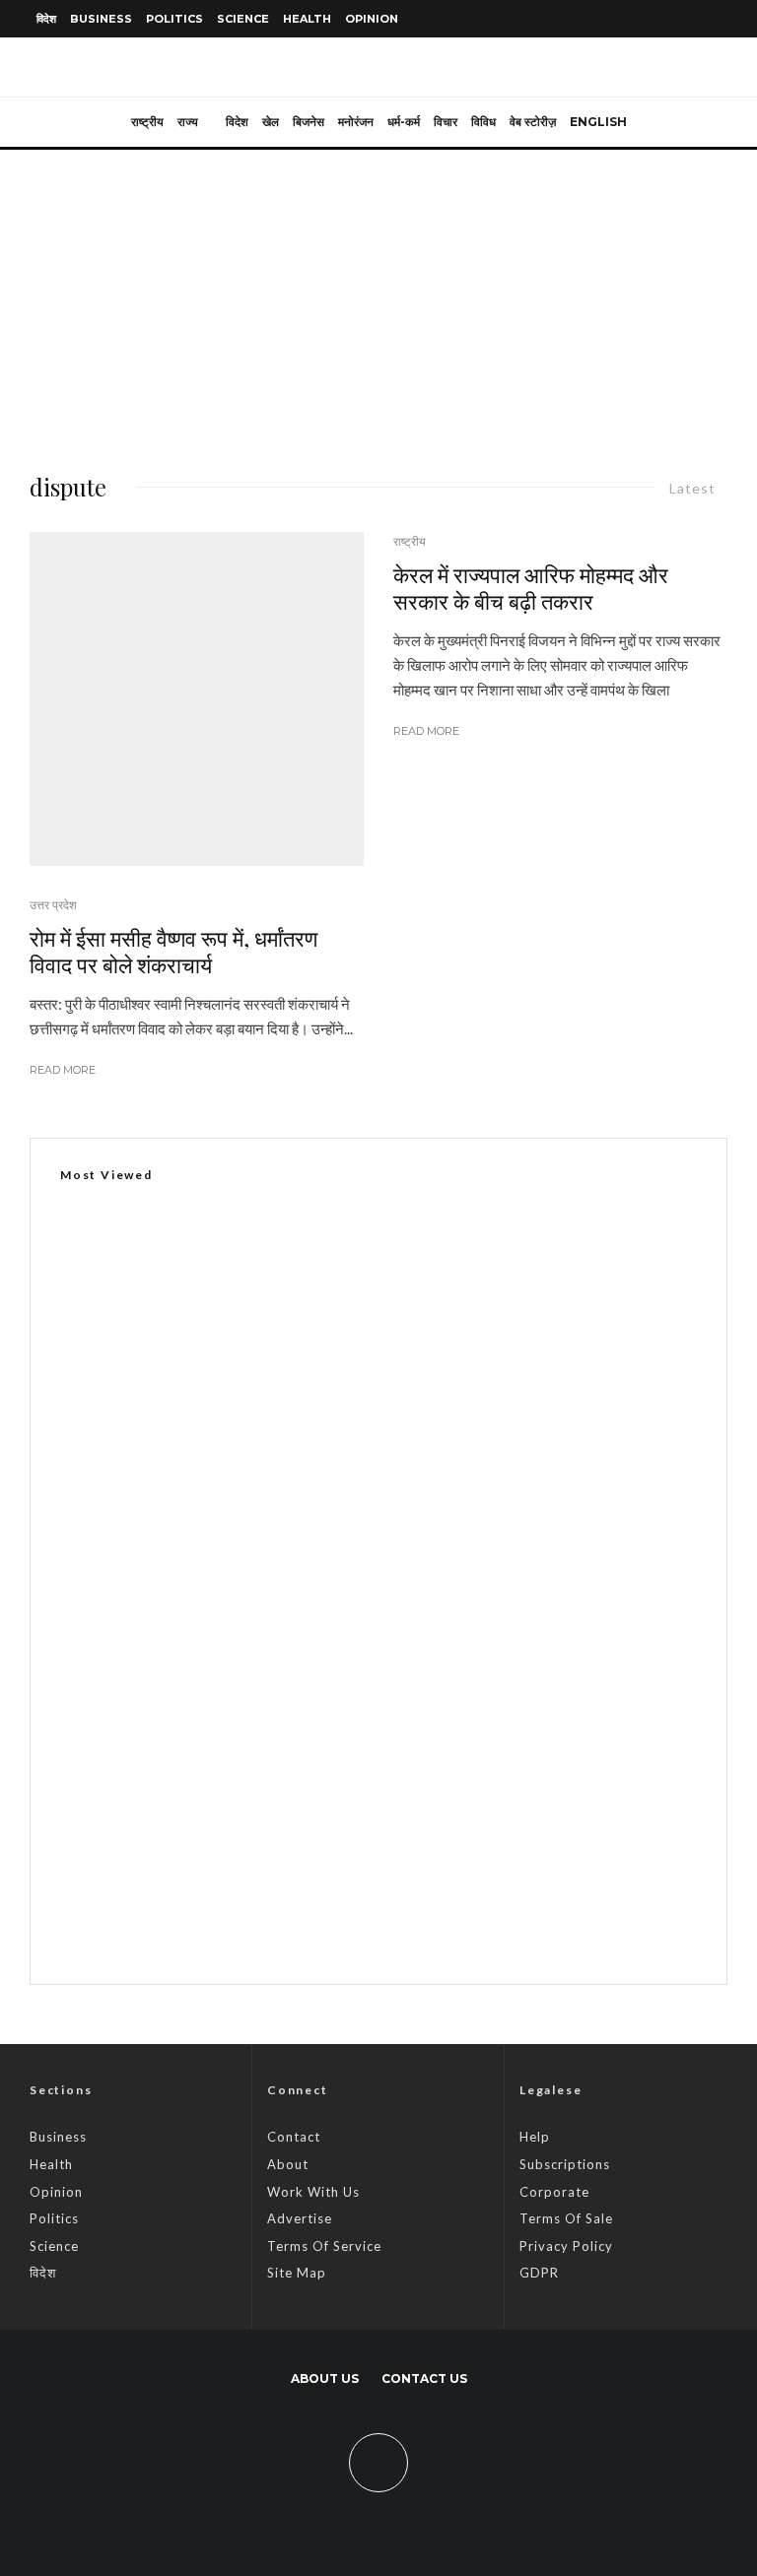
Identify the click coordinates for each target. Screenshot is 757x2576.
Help (535, 2137)
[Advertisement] (378, 297)
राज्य (188, 122)
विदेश (46, 19)
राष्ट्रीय (147, 122)
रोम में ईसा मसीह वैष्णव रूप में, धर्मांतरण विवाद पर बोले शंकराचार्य (173, 951)
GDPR (539, 2273)
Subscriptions (565, 2164)
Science (243, 19)
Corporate (554, 2192)
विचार (446, 122)
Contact (294, 2137)
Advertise (300, 2218)
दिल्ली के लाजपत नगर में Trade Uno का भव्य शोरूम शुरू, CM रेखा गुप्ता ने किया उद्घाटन (300, 1665)
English (598, 122)
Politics (174, 19)
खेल (271, 122)
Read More (63, 1070)
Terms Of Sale (566, 2218)
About (288, 2164)
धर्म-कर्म (404, 122)
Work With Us (313, 2192)
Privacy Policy (566, 2246)
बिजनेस (309, 122)
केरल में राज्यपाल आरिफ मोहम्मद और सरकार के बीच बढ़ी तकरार (531, 588)
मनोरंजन (356, 122)
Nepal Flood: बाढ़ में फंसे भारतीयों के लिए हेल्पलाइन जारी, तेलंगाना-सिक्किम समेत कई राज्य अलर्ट (402, 1735)
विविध (483, 122)
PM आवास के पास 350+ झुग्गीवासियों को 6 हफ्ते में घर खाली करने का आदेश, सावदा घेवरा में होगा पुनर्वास (413, 1828)
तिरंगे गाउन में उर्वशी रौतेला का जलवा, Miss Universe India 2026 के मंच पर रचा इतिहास (383, 1922)
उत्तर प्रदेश (53, 905)
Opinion (372, 19)
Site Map (297, 2273)
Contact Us (424, 2378)
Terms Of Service (324, 2246)
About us (325, 2378)
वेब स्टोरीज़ (533, 122)
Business (101, 19)
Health (307, 19)
